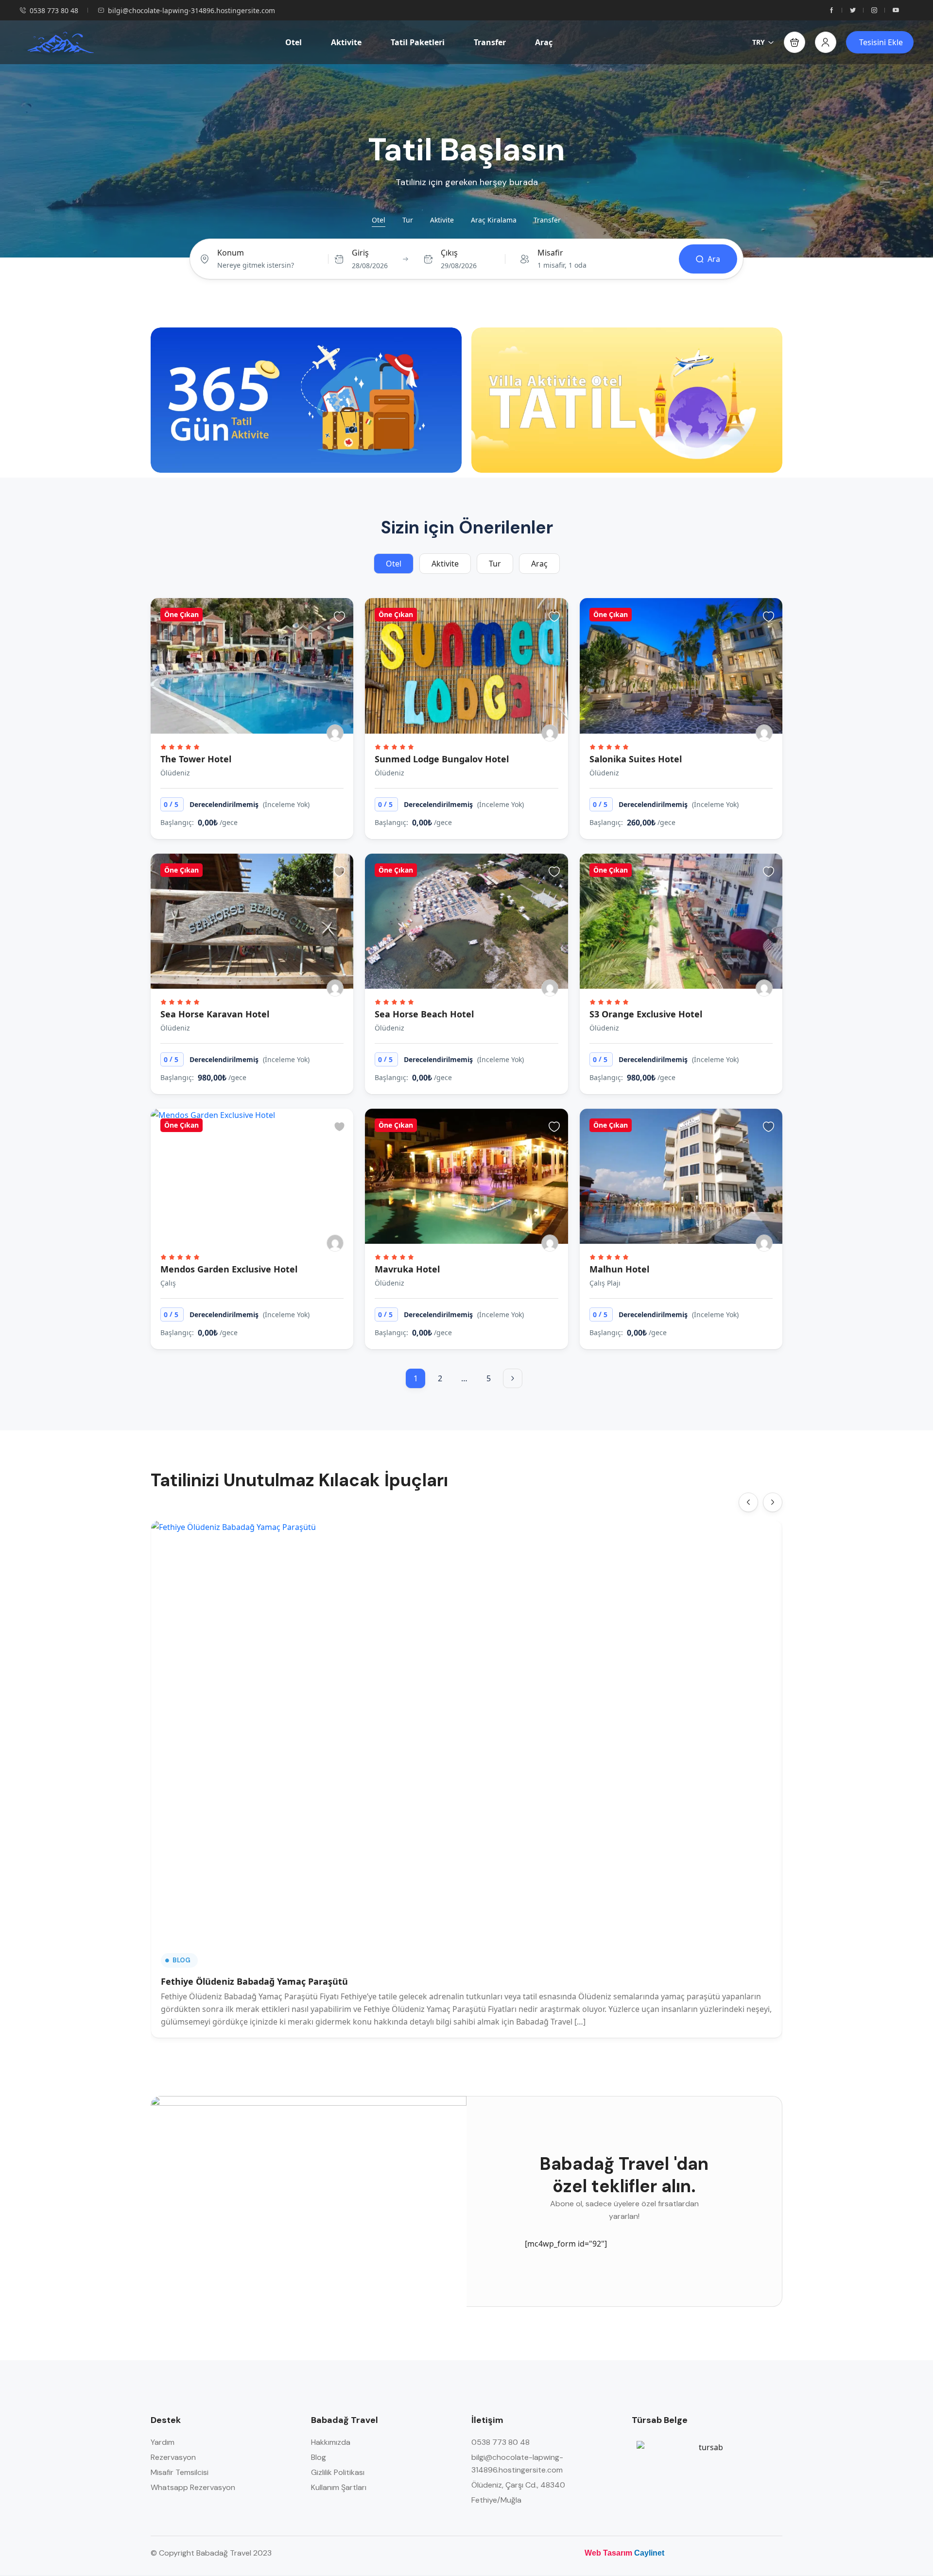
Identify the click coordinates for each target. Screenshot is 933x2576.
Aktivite (346, 42)
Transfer (490, 42)
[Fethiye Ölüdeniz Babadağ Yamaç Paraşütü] (466, 1731)
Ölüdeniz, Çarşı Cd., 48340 (518, 2485)
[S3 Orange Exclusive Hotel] (681, 921)
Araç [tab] (539, 564)
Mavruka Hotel (407, 1269)
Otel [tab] (379, 220)
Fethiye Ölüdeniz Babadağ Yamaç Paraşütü (254, 1981)
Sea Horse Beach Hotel (424, 1014)
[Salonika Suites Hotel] (681, 666)
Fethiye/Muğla (496, 2500)
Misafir (550, 253)
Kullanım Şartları (339, 2487)
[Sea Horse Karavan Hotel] (252, 921)
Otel (294, 42)
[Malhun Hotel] (681, 1176)
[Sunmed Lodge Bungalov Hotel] (466, 666)
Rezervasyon (173, 2457)
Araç (544, 42)
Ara (714, 259)
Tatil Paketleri (418, 42)
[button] (795, 42)
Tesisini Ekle (881, 42)
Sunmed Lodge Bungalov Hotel (442, 759)
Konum (231, 253)
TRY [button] (759, 42)
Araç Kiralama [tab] (494, 220)
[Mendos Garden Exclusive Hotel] (252, 1176)
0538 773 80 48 (54, 10)
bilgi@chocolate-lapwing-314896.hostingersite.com (191, 10)
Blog (181, 1960)
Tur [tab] (408, 220)
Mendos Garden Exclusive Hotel (229, 1269)
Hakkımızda (331, 2442)
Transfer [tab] (547, 220)
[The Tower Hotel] (252, 666)
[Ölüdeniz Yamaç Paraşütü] (60, 42)
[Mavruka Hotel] (466, 1176)
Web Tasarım (608, 2553)
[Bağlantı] (513, 1378)
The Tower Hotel (196, 759)
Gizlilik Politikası (338, 2472)
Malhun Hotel (619, 1269)
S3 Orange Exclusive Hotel (646, 1014)
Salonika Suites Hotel (637, 759)
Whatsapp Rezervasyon (193, 2487)
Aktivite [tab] (442, 220)
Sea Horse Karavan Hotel (215, 1014)
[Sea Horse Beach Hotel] (466, 921)
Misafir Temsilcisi (180, 2472)
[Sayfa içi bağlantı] (831, 10)
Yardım (163, 2442)
